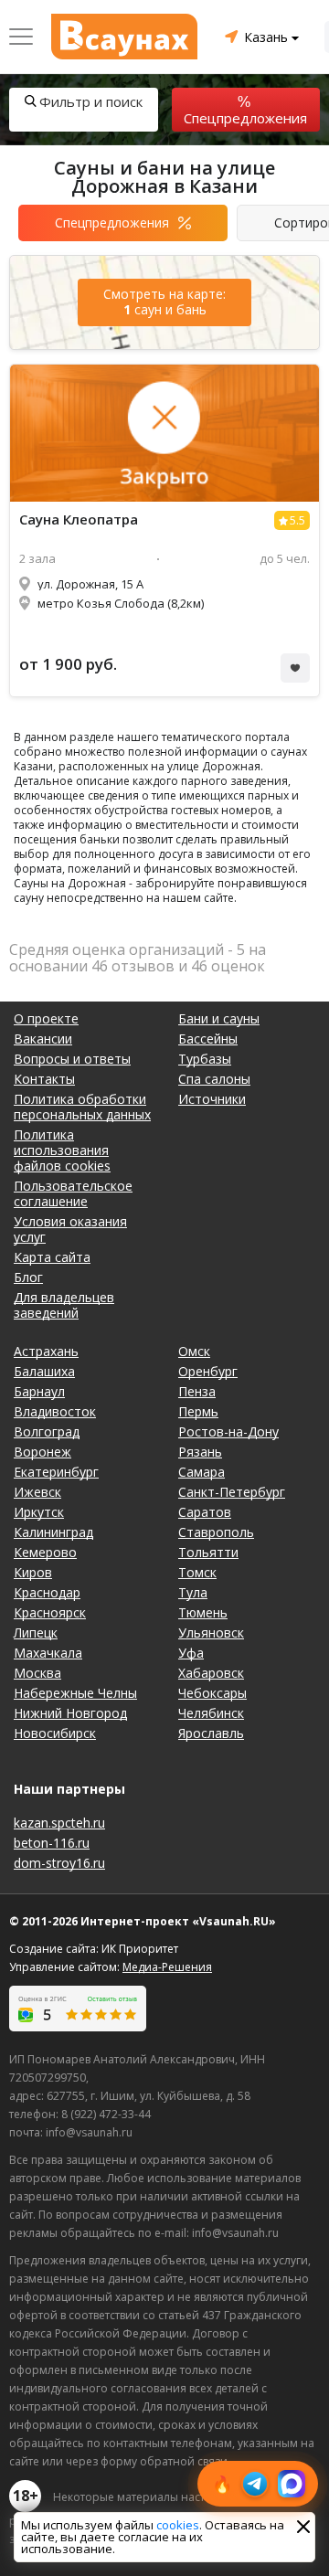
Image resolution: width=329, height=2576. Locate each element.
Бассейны (208, 1039)
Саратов (205, 1512)
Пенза (197, 1391)
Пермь (198, 1411)
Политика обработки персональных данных (82, 1107)
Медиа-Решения (167, 1967)
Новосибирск (55, 1733)
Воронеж (42, 1452)
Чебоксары (212, 1693)
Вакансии (43, 1039)
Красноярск (50, 1612)
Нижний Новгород (70, 1713)
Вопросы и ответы (72, 1059)
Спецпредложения (245, 118)
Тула (193, 1592)
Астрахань (46, 1351)
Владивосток (55, 1411)
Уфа (191, 1653)
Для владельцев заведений (64, 1305)
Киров (33, 1572)
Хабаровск (211, 1673)
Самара (202, 1472)
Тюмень (203, 1612)
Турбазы (205, 1059)
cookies (178, 2525)
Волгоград (47, 1431)
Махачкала (48, 1653)
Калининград (53, 1532)
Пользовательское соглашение (73, 1193)
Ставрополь (216, 1532)
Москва (37, 1673)
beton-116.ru (52, 1843)
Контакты (44, 1079)
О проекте (46, 1018)
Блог (28, 1277)
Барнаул (39, 1391)
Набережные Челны (75, 1693)
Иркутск (39, 1512)
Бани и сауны (219, 1018)
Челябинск (211, 1713)
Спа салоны (214, 1079)
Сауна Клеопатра (79, 519)
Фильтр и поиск (91, 101)
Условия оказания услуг (70, 1229)
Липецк (36, 1633)
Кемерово (45, 1552)
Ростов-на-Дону (228, 1431)
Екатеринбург (56, 1472)
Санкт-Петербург (232, 1492)
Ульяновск (211, 1633)
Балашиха (44, 1371)
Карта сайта (52, 1257)
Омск (194, 1351)
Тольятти (208, 1552)
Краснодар (47, 1592)
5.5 (297, 520)
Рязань (200, 1452)
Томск (197, 1572)
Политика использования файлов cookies (62, 1150)
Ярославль (211, 1733)
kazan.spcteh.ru (59, 1823)
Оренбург (208, 1371)
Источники (212, 1099)
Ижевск (37, 1492)
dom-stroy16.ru (59, 1863)
